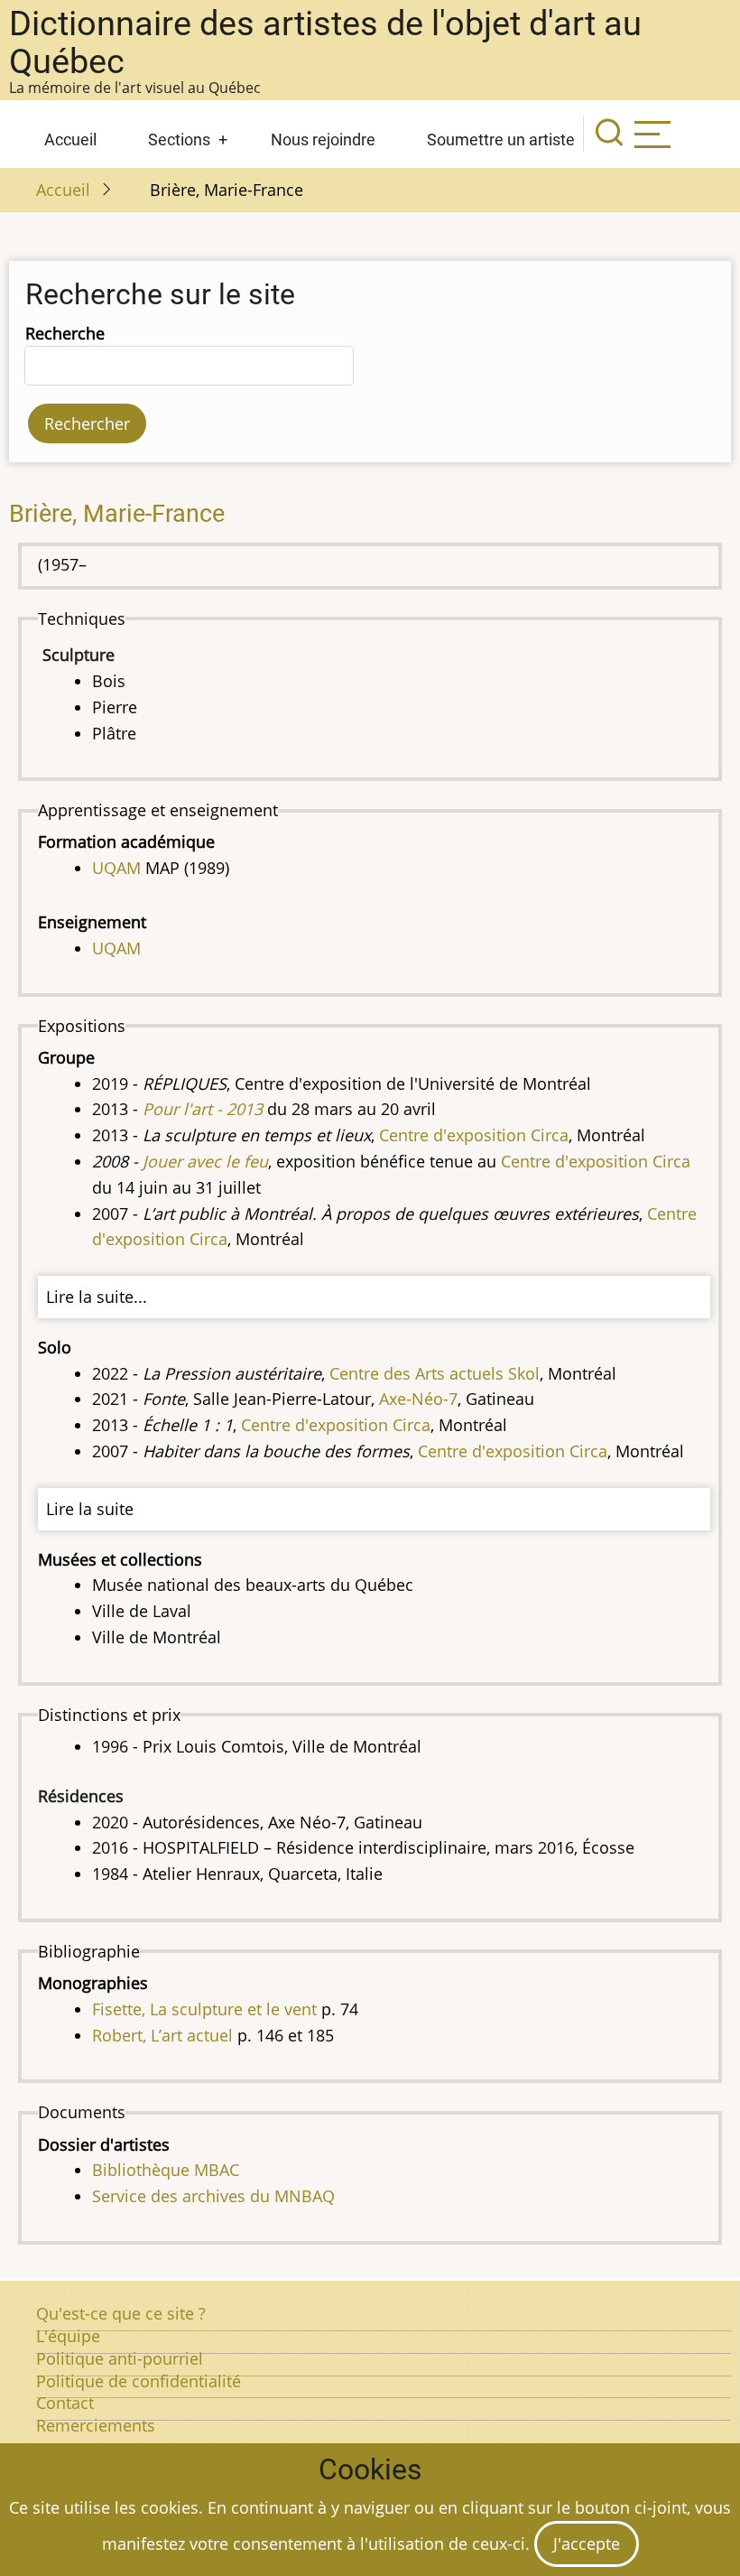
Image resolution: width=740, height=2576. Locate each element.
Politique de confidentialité (139, 2381)
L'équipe (68, 2336)
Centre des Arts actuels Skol (435, 1373)
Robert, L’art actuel (162, 2035)
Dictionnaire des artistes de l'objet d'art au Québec (325, 42)
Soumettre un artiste (501, 139)
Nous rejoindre (323, 139)
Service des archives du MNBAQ (213, 2196)
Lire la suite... (97, 1297)
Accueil (70, 139)
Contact (65, 2403)
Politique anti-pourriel (120, 2358)
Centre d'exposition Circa (474, 1135)
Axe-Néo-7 (418, 1399)
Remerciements (96, 2425)
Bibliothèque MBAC (166, 2170)
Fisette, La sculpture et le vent (204, 2009)
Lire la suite (90, 1509)
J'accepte (587, 2543)
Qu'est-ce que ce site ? (121, 2313)
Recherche (65, 333)
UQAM (116, 868)
